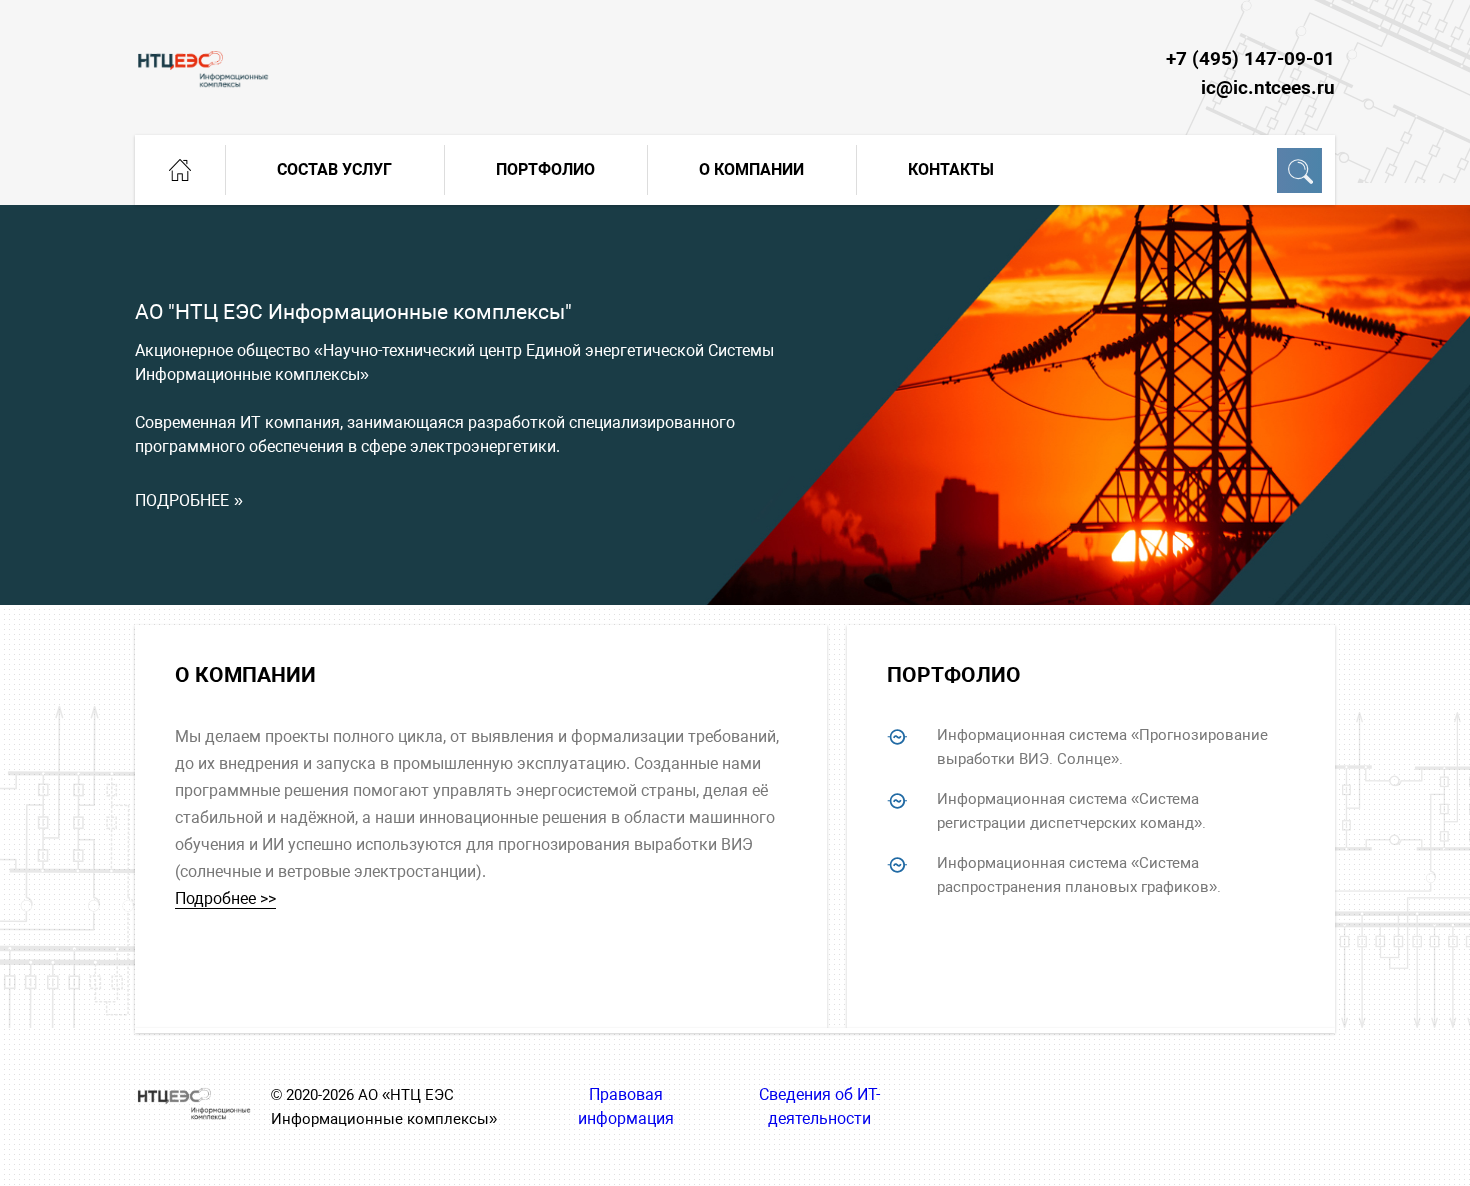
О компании (751, 169)
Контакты (951, 169)
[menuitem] (180, 170)
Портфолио (545, 169)
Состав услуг (334, 169)
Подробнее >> (225, 898)
